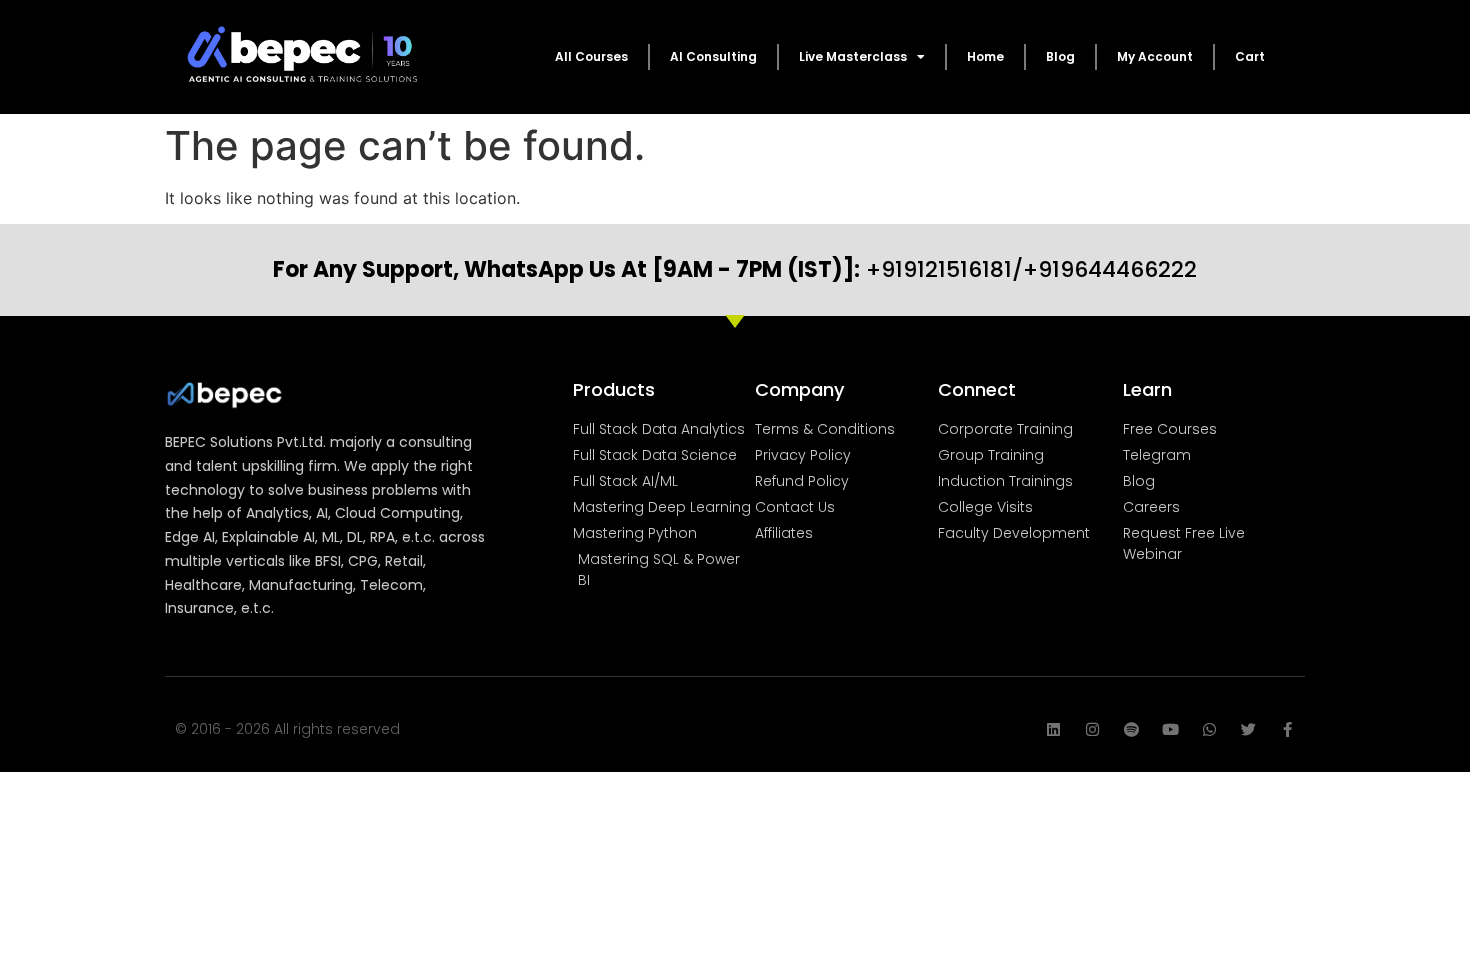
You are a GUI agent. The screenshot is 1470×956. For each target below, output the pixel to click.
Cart (1250, 56)
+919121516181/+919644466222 (735, 269)
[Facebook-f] (1287, 729)
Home (985, 56)
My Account (1155, 56)
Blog (1060, 56)
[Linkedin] (1053, 729)
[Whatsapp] (1209, 729)
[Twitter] (1248, 729)
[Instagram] (1092, 729)
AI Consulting (713, 56)
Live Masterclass (853, 56)
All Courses (591, 56)
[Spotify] (1131, 729)
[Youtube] (1170, 729)
